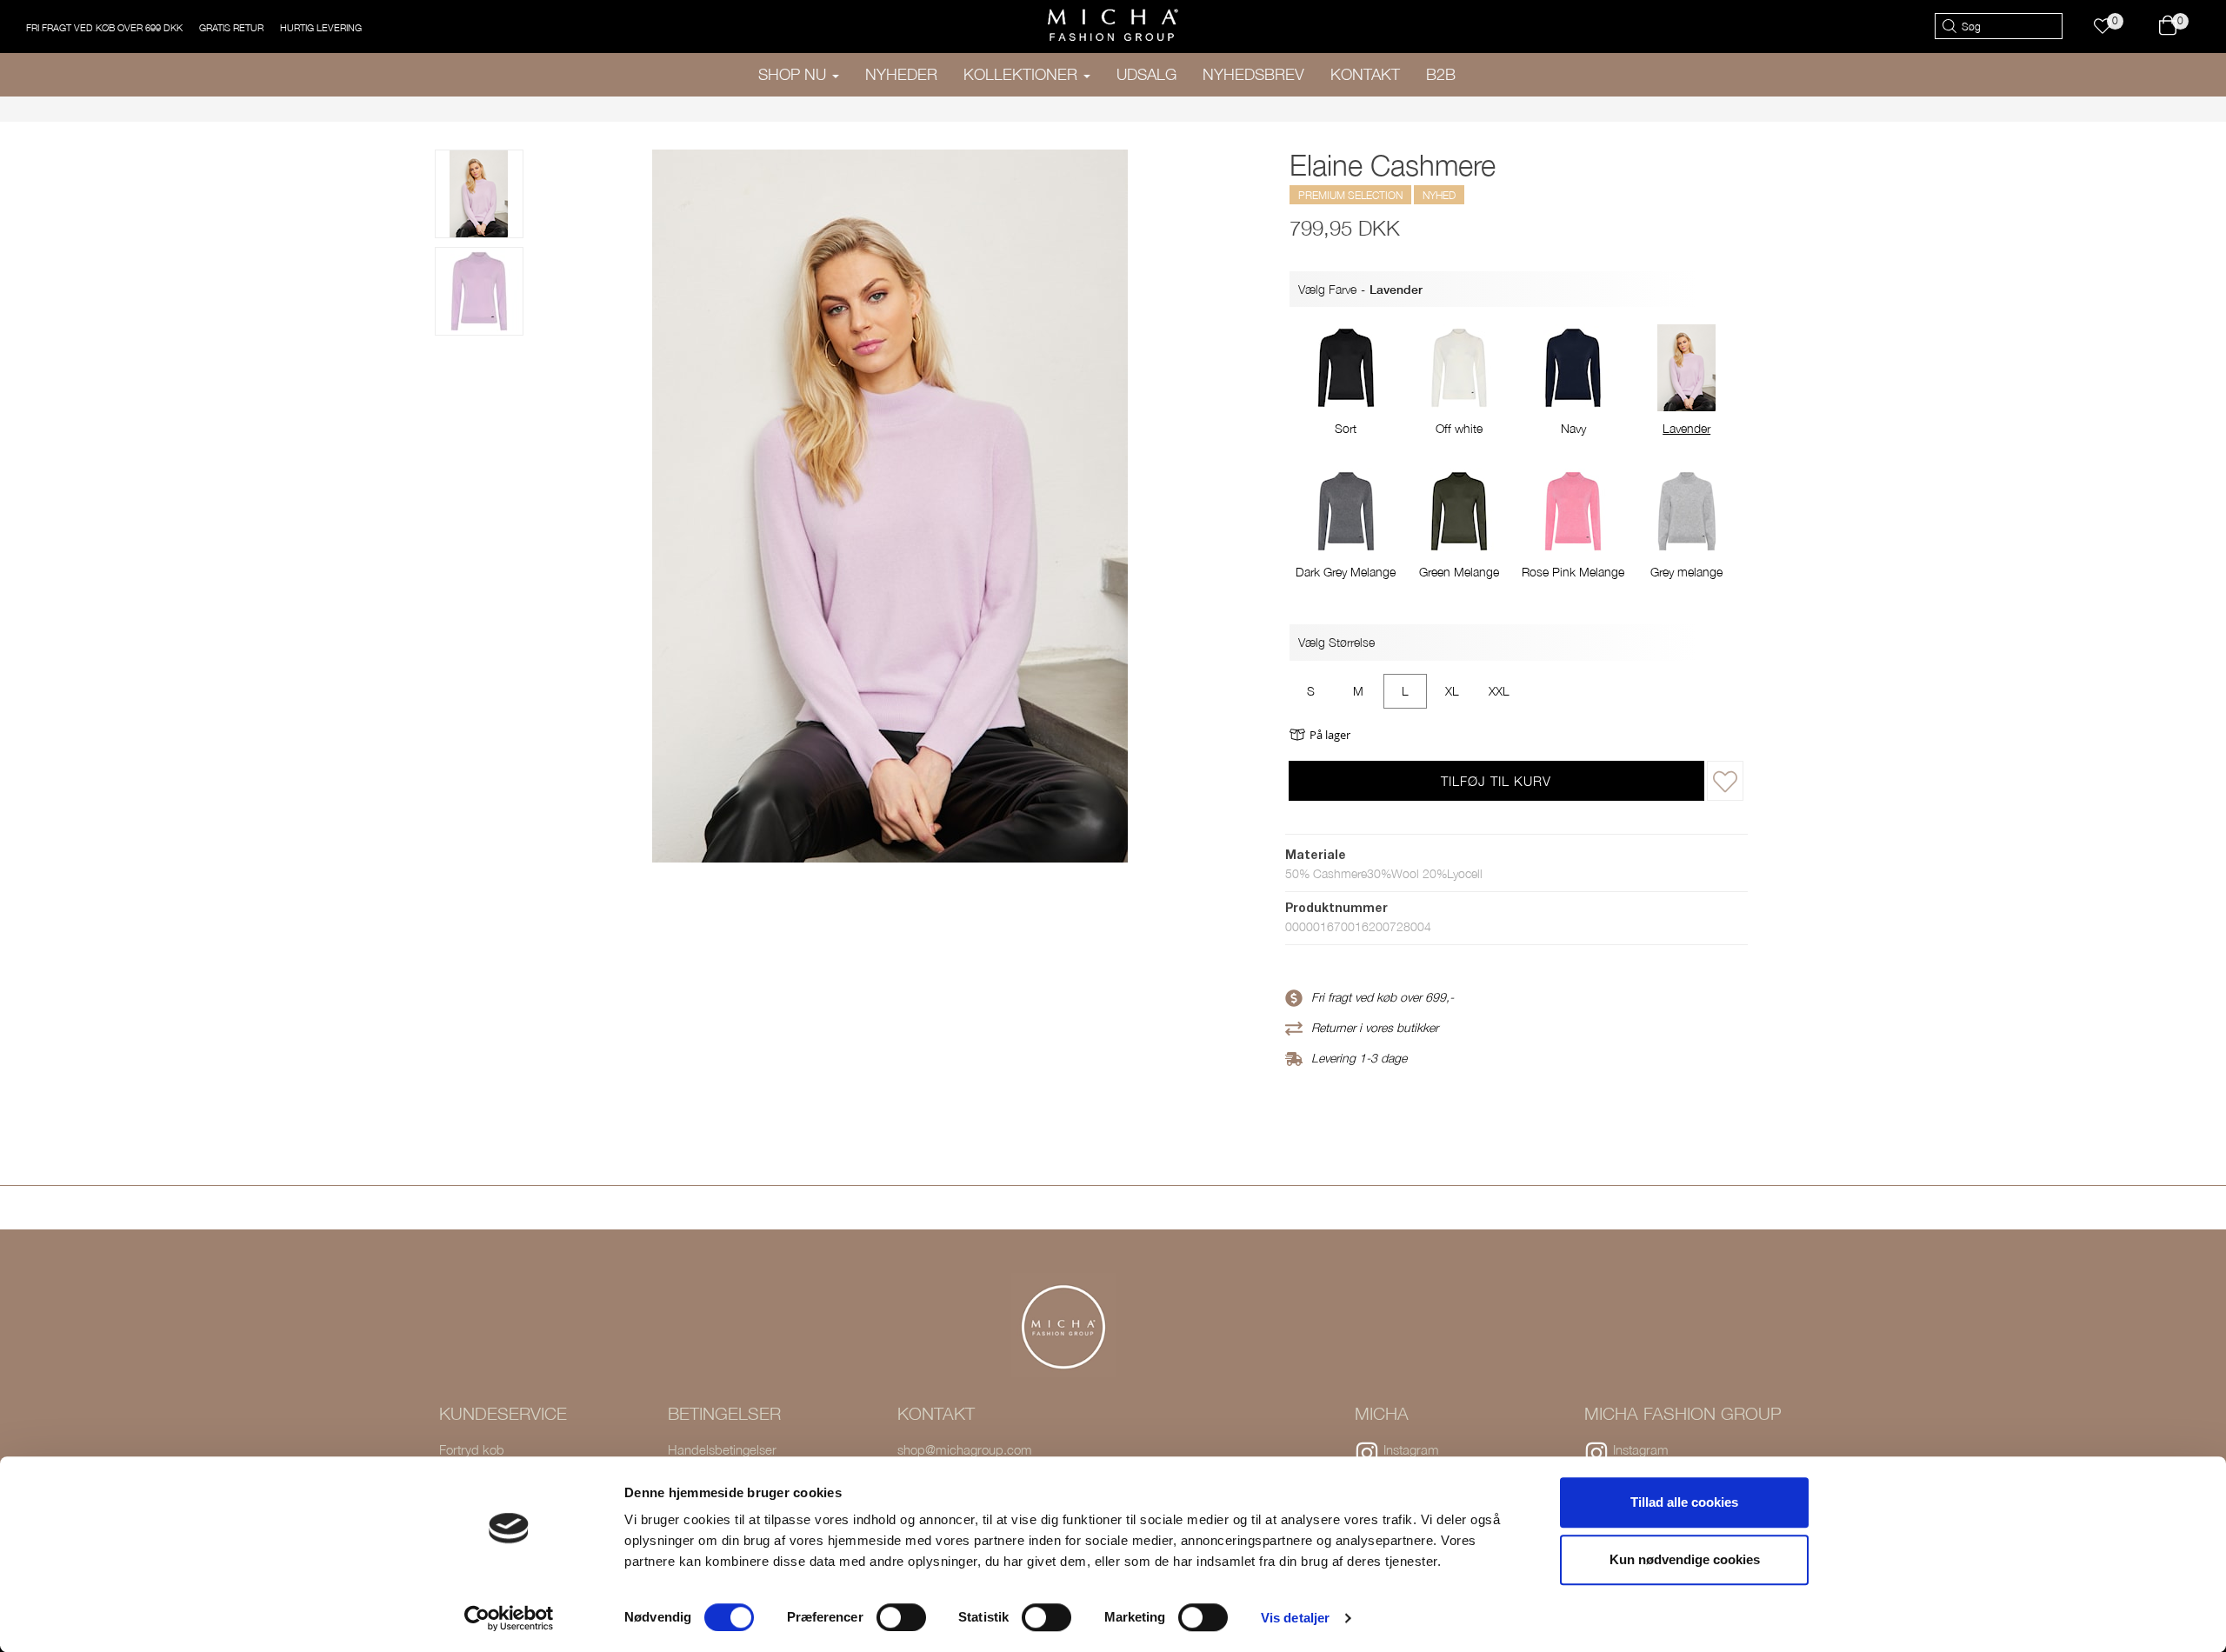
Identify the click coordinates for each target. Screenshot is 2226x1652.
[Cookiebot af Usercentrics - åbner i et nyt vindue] (509, 1618)
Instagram (1411, 1449)
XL (1452, 691)
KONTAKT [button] (1365, 74)
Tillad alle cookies (1684, 1502)
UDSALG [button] (1146, 74)
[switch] (901, 1617)
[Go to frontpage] (1113, 25)
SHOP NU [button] (794, 74)
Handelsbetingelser (722, 1449)
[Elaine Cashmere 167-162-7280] (479, 291)
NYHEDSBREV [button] (1253, 74)
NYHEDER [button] (901, 74)
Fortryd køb (472, 1449)
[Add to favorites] (1725, 781)
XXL (1499, 691)
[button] (2111, 27)
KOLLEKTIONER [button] (1023, 74)
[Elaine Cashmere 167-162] (479, 194)
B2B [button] (1441, 74)
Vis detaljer (1295, 1618)
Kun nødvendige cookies (1685, 1559)
